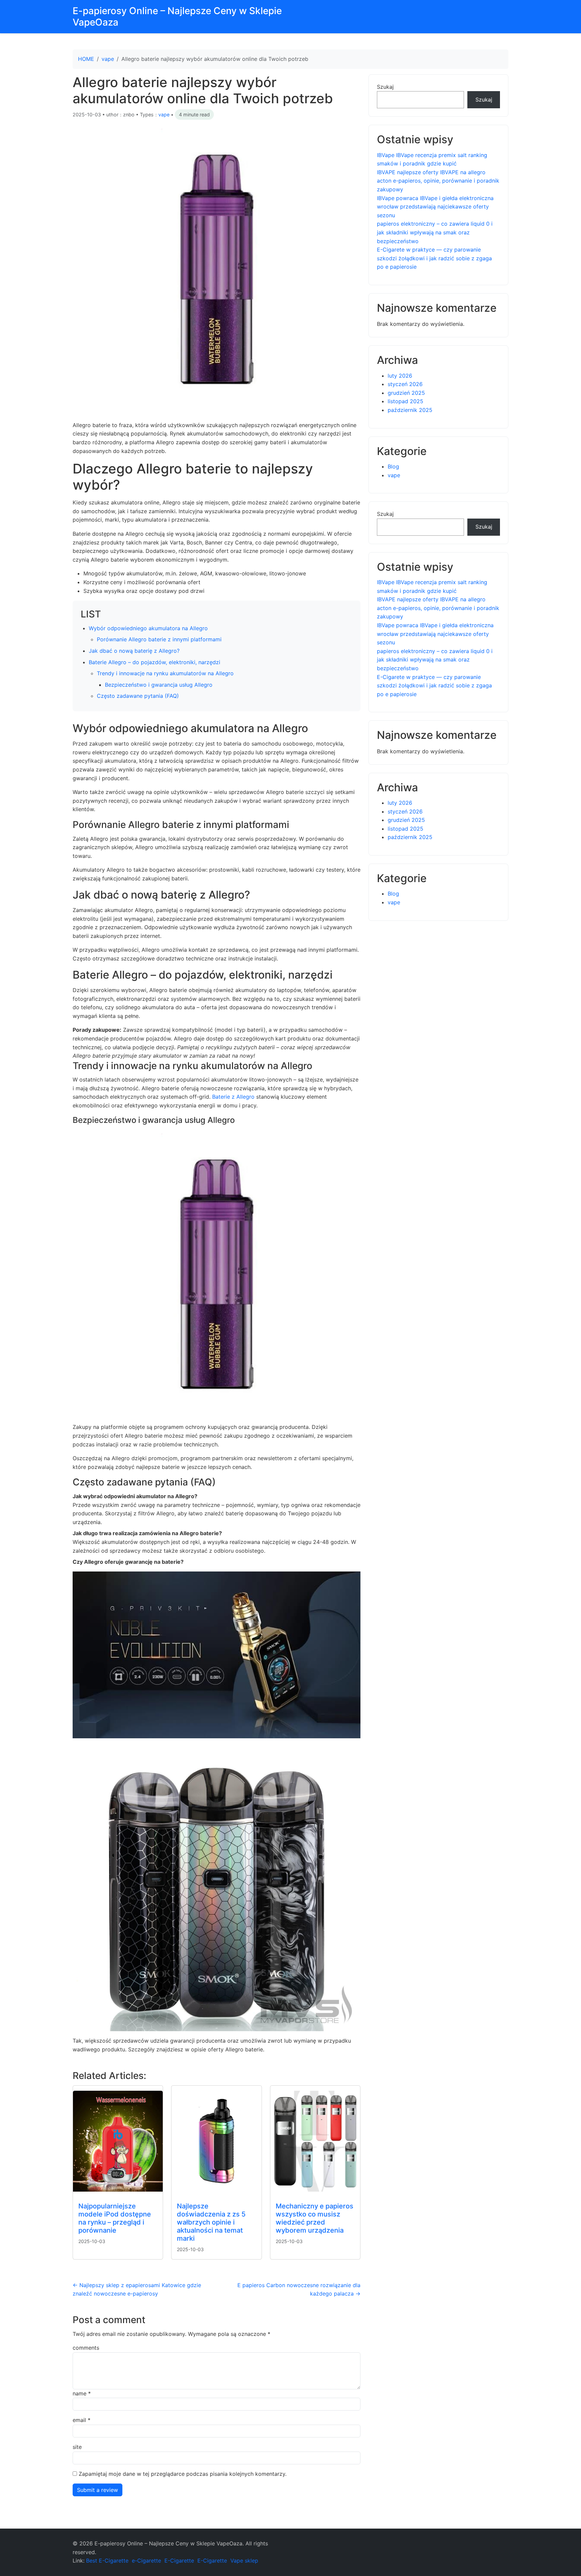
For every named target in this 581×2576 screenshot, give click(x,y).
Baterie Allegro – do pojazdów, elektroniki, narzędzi (154, 662)
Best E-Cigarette (107, 2561)
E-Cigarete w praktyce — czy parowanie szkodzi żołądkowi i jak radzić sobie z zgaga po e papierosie (434, 258)
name (82, 2393)
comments (86, 2348)
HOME (86, 59)
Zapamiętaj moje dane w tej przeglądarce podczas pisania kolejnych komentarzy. (183, 2474)
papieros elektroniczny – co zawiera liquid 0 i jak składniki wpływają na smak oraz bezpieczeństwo (435, 232)
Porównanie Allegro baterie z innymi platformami (159, 639)
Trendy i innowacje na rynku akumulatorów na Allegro (165, 673)
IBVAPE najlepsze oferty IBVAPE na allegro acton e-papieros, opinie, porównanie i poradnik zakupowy (438, 181)
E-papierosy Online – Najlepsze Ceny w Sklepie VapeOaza (177, 16)
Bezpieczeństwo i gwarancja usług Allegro (159, 685)
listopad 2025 (405, 401)
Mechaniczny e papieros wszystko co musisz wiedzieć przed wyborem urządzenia (315, 2218)
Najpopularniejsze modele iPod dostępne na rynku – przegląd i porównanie (115, 2218)
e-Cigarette (146, 2561)
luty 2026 (400, 376)
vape (108, 59)
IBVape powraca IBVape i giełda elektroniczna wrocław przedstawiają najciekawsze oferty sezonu (435, 207)
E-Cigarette (179, 2561)
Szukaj (385, 87)
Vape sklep (244, 2561)
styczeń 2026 (405, 384)
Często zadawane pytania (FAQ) (138, 696)
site (77, 2447)
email (82, 2420)
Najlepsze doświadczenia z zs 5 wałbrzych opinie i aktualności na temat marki (211, 2222)
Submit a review (98, 2490)
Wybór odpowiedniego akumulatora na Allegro (148, 628)
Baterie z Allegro (233, 1097)
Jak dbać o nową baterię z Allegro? (134, 651)
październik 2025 (410, 410)
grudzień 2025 (406, 393)
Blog (393, 466)
